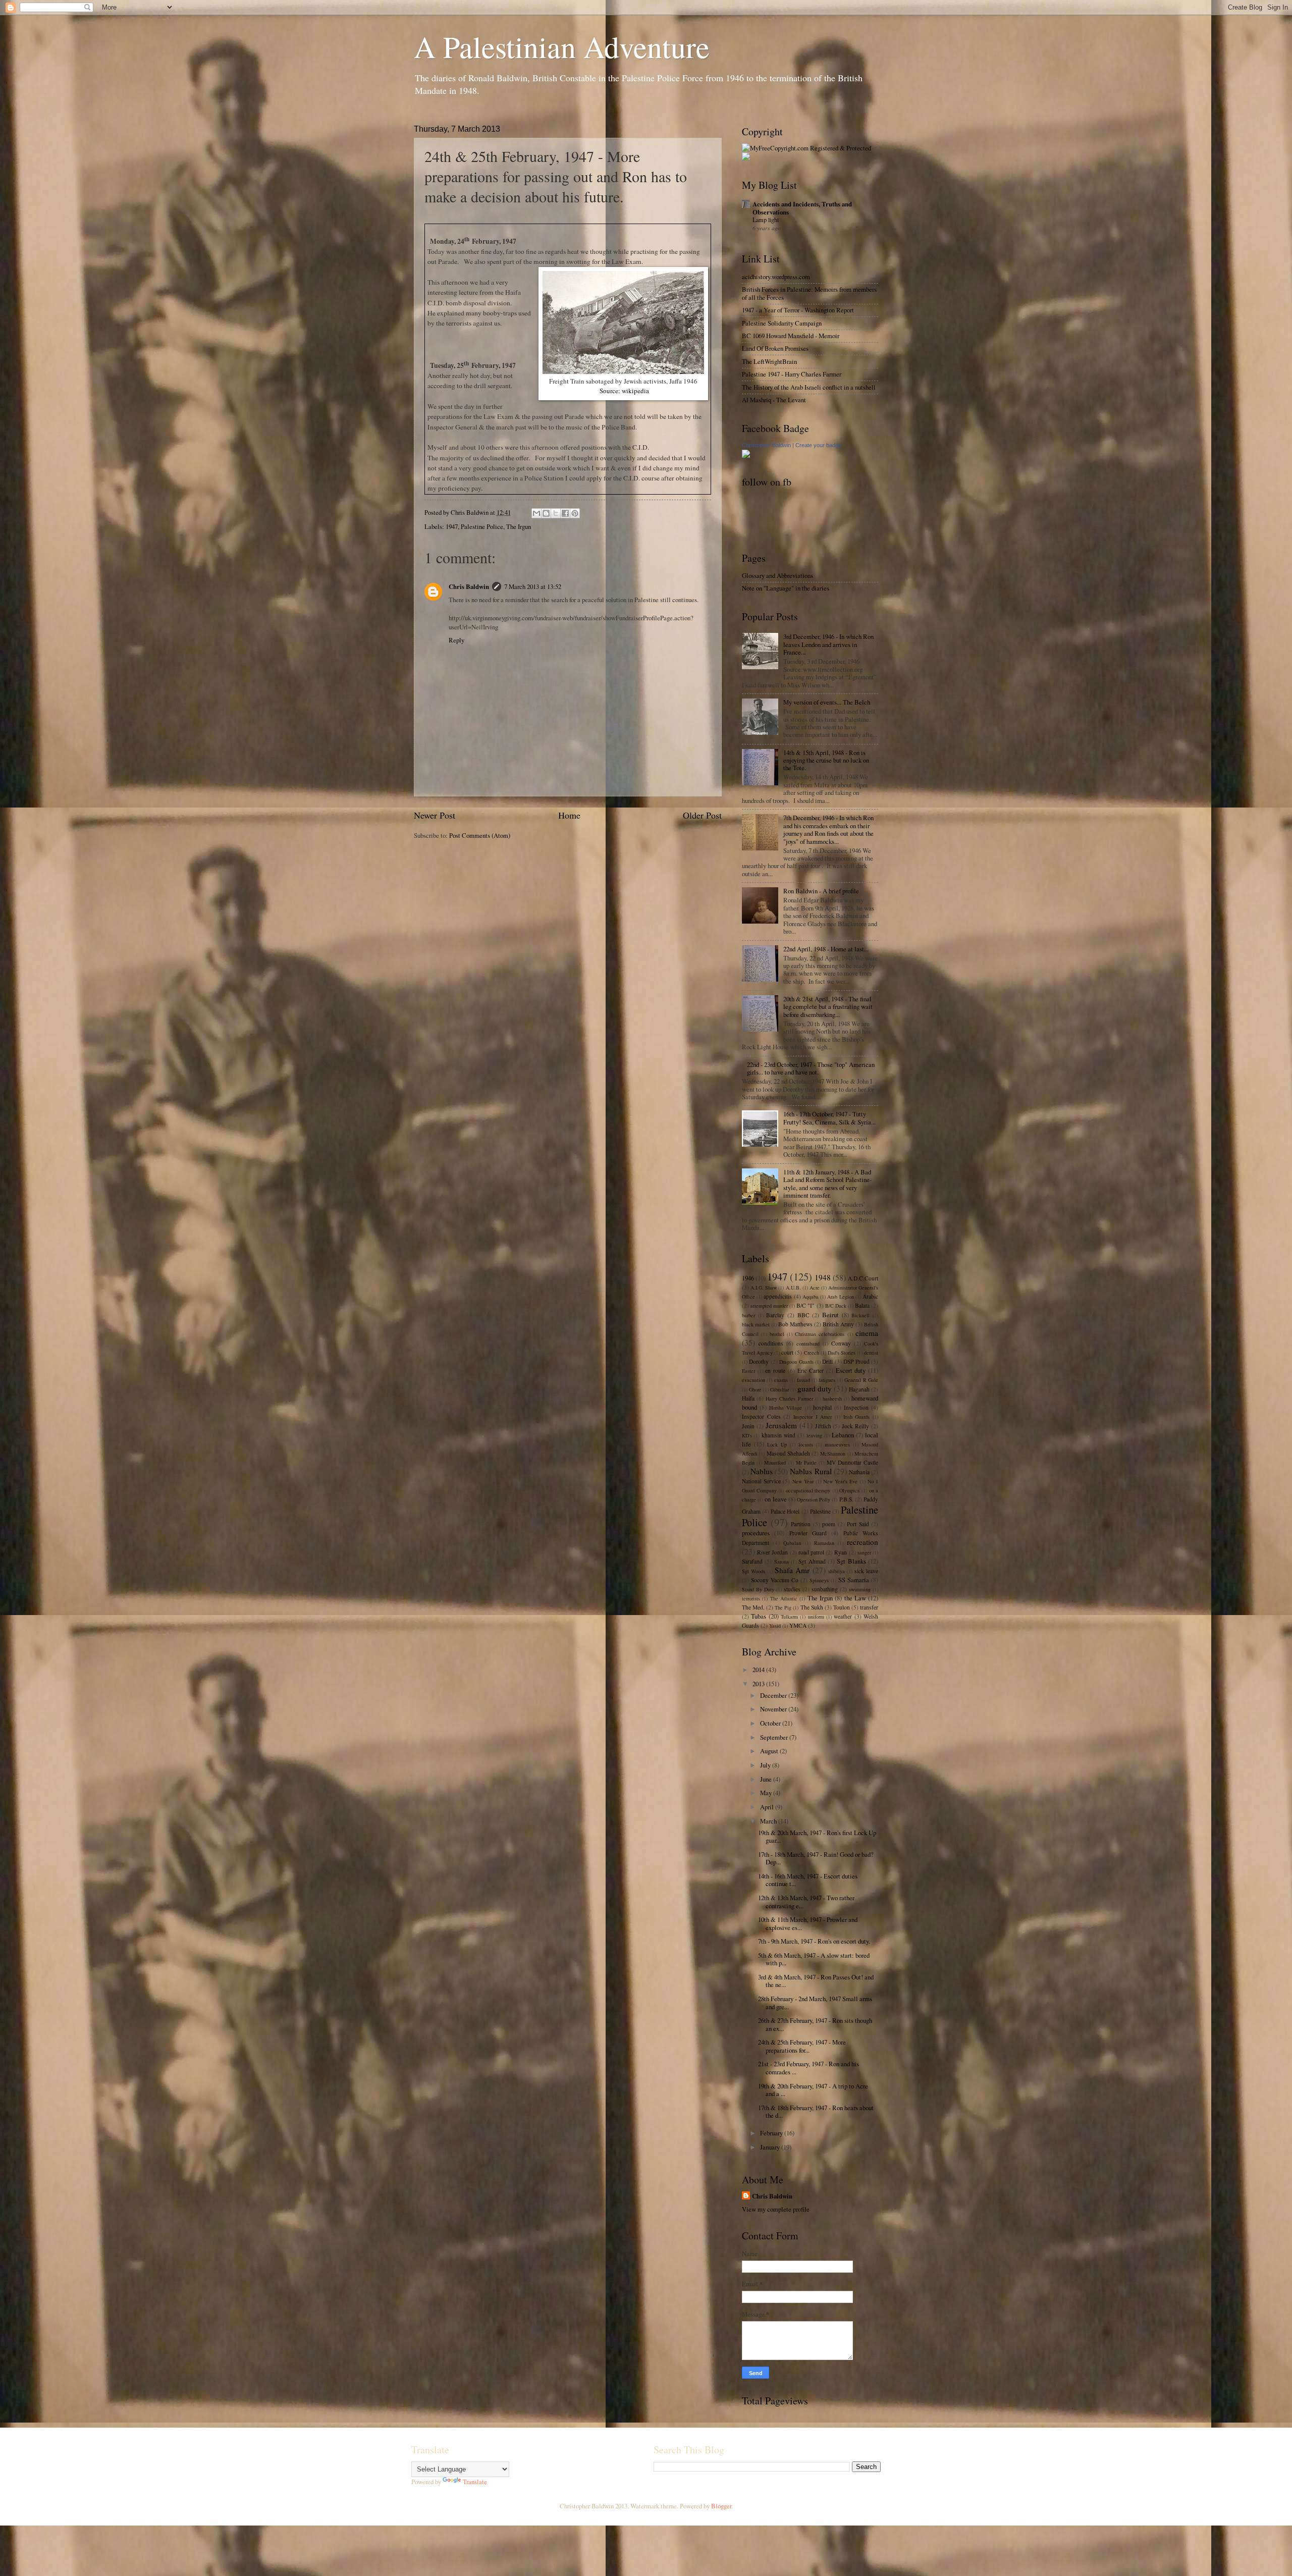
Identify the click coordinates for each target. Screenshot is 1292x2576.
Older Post (702, 815)
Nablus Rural (811, 1471)
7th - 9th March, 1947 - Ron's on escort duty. (814, 1941)
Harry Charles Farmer (789, 1399)
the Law (855, 1598)
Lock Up (777, 1444)
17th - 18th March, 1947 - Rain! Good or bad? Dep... (816, 1858)
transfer (869, 1607)
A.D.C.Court (863, 1278)
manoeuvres (837, 1444)
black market (756, 1324)
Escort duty (851, 1370)
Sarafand (752, 1561)
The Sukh (812, 1607)
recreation (863, 1542)
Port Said (858, 1524)
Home (569, 815)
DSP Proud (856, 1361)
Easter (748, 1371)
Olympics (849, 1490)
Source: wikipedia (624, 391)
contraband (808, 1344)
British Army (838, 1324)
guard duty (815, 1388)
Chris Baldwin (469, 586)
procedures (756, 1533)
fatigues (827, 1380)
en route (775, 1371)
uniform (816, 1617)
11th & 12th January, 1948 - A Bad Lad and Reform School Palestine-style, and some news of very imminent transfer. (827, 1184)
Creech (812, 1353)
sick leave (866, 1571)
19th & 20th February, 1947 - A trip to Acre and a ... (813, 2090)
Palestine (820, 1511)
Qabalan (792, 1543)
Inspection (856, 1407)
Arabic (870, 1296)
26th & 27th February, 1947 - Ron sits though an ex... (815, 2024)
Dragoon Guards (796, 1362)
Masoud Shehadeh (788, 1453)
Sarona (782, 1562)
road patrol (811, 1552)
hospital (822, 1407)
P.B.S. (846, 1499)
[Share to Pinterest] (575, 513)
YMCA (798, 1625)
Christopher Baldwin (766, 445)
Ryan (841, 1552)
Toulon (842, 1607)
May (767, 1793)
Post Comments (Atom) (480, 835)
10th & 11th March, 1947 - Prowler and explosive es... (808, 1923)
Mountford (775, 1463)
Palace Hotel (785, 1511)
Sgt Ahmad (812, 1561)
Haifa (748, 1398)
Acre (815, 1287)
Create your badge (818, 445)
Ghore (755, 1389)
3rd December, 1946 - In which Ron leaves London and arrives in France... (828, 644)
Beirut (830, 1315)
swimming (860, 1589)
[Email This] (536, 513)
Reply (456, 640)
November (774, 1709)
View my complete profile (776, 2209)
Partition (801, 1524)
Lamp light (766, 220)
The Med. (753, 1607)
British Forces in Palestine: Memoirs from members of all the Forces (809, 293)
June (767, 1779)
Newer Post (435, 815)
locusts (806, 1444)
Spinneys (819, 1580)
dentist (871, 1353)
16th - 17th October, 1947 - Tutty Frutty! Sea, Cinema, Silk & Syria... (829, 1118)
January (771, 2147)
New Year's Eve (840, 1481)
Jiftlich (823, 1426)
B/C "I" (805, 1305)
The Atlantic (784, 1598)
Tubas (759, 1616)
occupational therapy (808, 1490)
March (769, 1821)
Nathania (859, 1472)
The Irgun (519, 526)
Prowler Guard (808, 1533)
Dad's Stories (842, 1353)
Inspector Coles (761, 1416)
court (787, 1352)
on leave (775, 1499)
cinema (867, 1333)
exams (781, 1380)
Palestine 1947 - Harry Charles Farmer (792, 374)
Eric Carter (811, 1371)
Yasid (775, 1626)
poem (829, 1524)
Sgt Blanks (851, 1561)
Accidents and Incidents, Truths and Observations (802, 208)
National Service (761, 1481)
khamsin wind (778, 1435)
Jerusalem (781, 1425)
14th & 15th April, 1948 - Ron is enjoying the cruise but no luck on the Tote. (826, 760)
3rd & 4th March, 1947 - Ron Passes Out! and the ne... (816, 1981)
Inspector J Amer (813, 1417)
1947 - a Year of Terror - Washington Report (798, 310)
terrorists (751, 1598)
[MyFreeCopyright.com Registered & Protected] (806, 148)
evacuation (753, 1380)
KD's (747, 1435)
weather (843, 1616)
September (775, 1737)
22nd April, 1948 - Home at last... (826, 949)
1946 (748, 1278)
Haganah (859, 1389)
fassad (803, 1380)
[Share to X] (556, 513)
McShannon (833, 1454)
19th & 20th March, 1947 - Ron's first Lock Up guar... (817, 1836)
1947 (452, 526)
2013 (759, 1684)
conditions (771, 1343)
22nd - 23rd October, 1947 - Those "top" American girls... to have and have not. (811, 1068)
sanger (864, 1552)
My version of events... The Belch (827, 702)
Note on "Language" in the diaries (786, 588)
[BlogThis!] (546, 513)
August (770, 1751)
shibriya (837, 1571)
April (768, 1807)
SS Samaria (854, 1580)
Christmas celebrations (820, 1334)
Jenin (748, 1426)
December (774, 1695)
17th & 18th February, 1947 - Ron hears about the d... (816, 2111)
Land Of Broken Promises (775, 348)
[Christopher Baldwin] (746, 455)
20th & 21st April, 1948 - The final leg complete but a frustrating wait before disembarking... (828, 1007)
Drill (827, 1361)
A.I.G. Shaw (764, 1287)
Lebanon (843, 1435)
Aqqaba (811, 1297)
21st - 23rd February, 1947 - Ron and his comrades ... (809, 2068)
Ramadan (824, 1543)
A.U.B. (793, 1287)
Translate (475, 2482)
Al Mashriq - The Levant (774, 400)
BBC (803, 1315)
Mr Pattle (806, 1463)
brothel (777, 1334)
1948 (823, 1277)
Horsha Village (786, 1408)
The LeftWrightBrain (769, 361)
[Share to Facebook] (565, 513)
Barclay (775, 1315)
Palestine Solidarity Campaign (782, 323)
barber (748, 1315)
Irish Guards (857, 1417)
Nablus (762, 1471)
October (771, 1723)
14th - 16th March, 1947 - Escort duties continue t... (808, 1880)
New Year (803, 1481)
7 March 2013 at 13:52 (533, 586)
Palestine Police (482, 526)
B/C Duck (836, 1306)
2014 (759, 1670)
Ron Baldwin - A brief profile (821, 891)
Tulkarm (789, 1617)
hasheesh (832, 1399)
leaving (814, 1435)
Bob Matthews (795, 1324)
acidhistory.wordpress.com (776, 277)
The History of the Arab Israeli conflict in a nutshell (809, 387)
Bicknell (860, 1315)
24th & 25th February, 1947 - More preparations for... (802, 2046)
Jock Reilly (855, 1426)
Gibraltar (779, 1389)
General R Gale (861, 1380)
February (772, 2133)
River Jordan (772, 1552)
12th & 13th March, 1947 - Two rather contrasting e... (806, 1901)
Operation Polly (814, 1499)
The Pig (783, 1607)
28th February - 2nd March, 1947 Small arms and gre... (815, 2002)
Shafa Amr (792, 1570)
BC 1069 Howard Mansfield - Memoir (791, 336)
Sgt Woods (753, 1571)
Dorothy (759, 1361)
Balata (862, 1305)
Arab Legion (840, 1297)
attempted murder (769, 1306)
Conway (841, 1343)
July (766, 1765)
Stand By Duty (758, 1589)
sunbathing (825, 1589)
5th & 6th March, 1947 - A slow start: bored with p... (814, 1959)
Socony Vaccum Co (775, 1580)
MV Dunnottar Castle (852, 1462)
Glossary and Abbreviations (777, 575)
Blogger (721, 2506)
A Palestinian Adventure (562, 46)
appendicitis (778, 1296)
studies (792, 1589)
